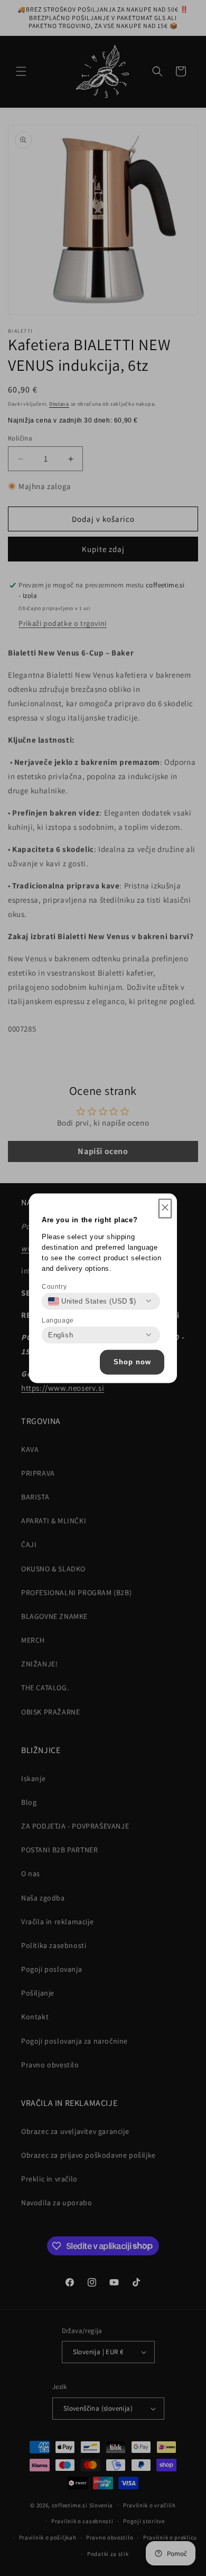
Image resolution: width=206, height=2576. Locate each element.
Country (54, 1286)
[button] (165, 1208)
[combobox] (92, 1301)
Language (58, 1320)
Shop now (132, 1362)
